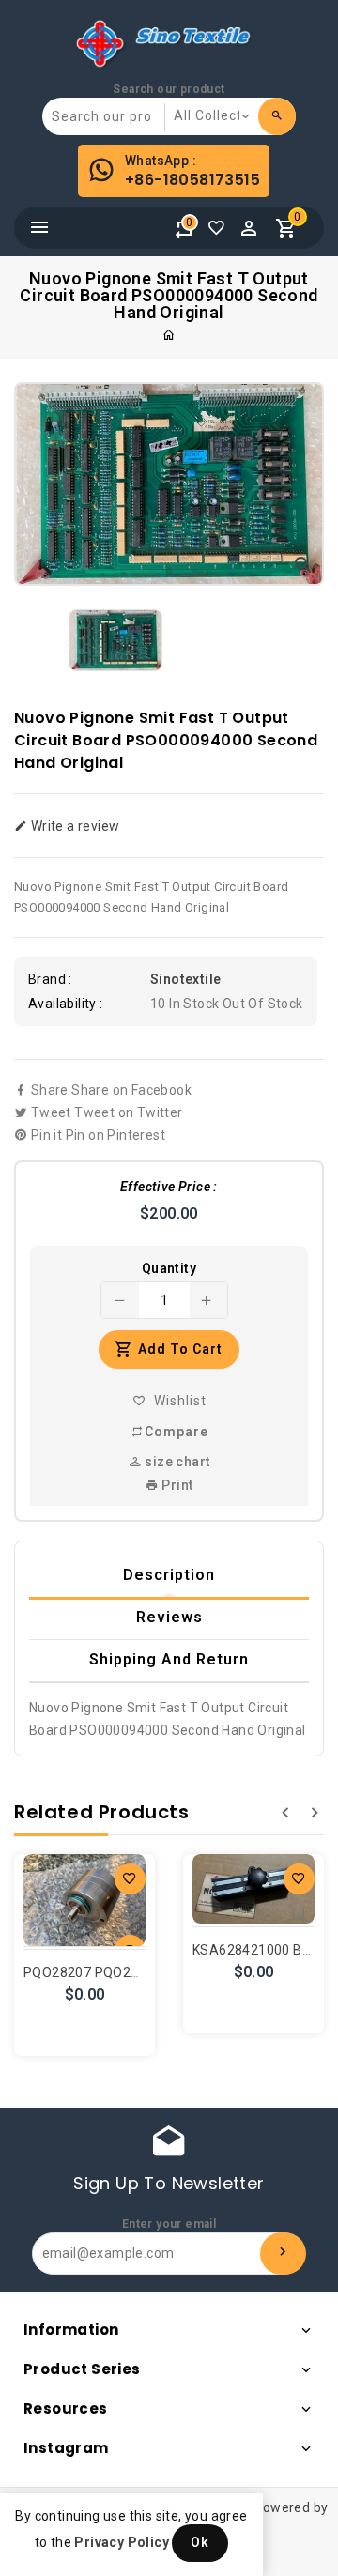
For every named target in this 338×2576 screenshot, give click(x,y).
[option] (115, 640)
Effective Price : (169, 1187)
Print (176, 1485)
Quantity (169, 1268)
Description (169, 1575)
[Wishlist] (221, 233)
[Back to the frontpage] (169, 335)
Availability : (66, 1004)
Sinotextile (185, 979)
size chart (176, 1462)
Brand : (50, 979)
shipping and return (169, 1659)
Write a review (73, 826)
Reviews (169, 1617)
